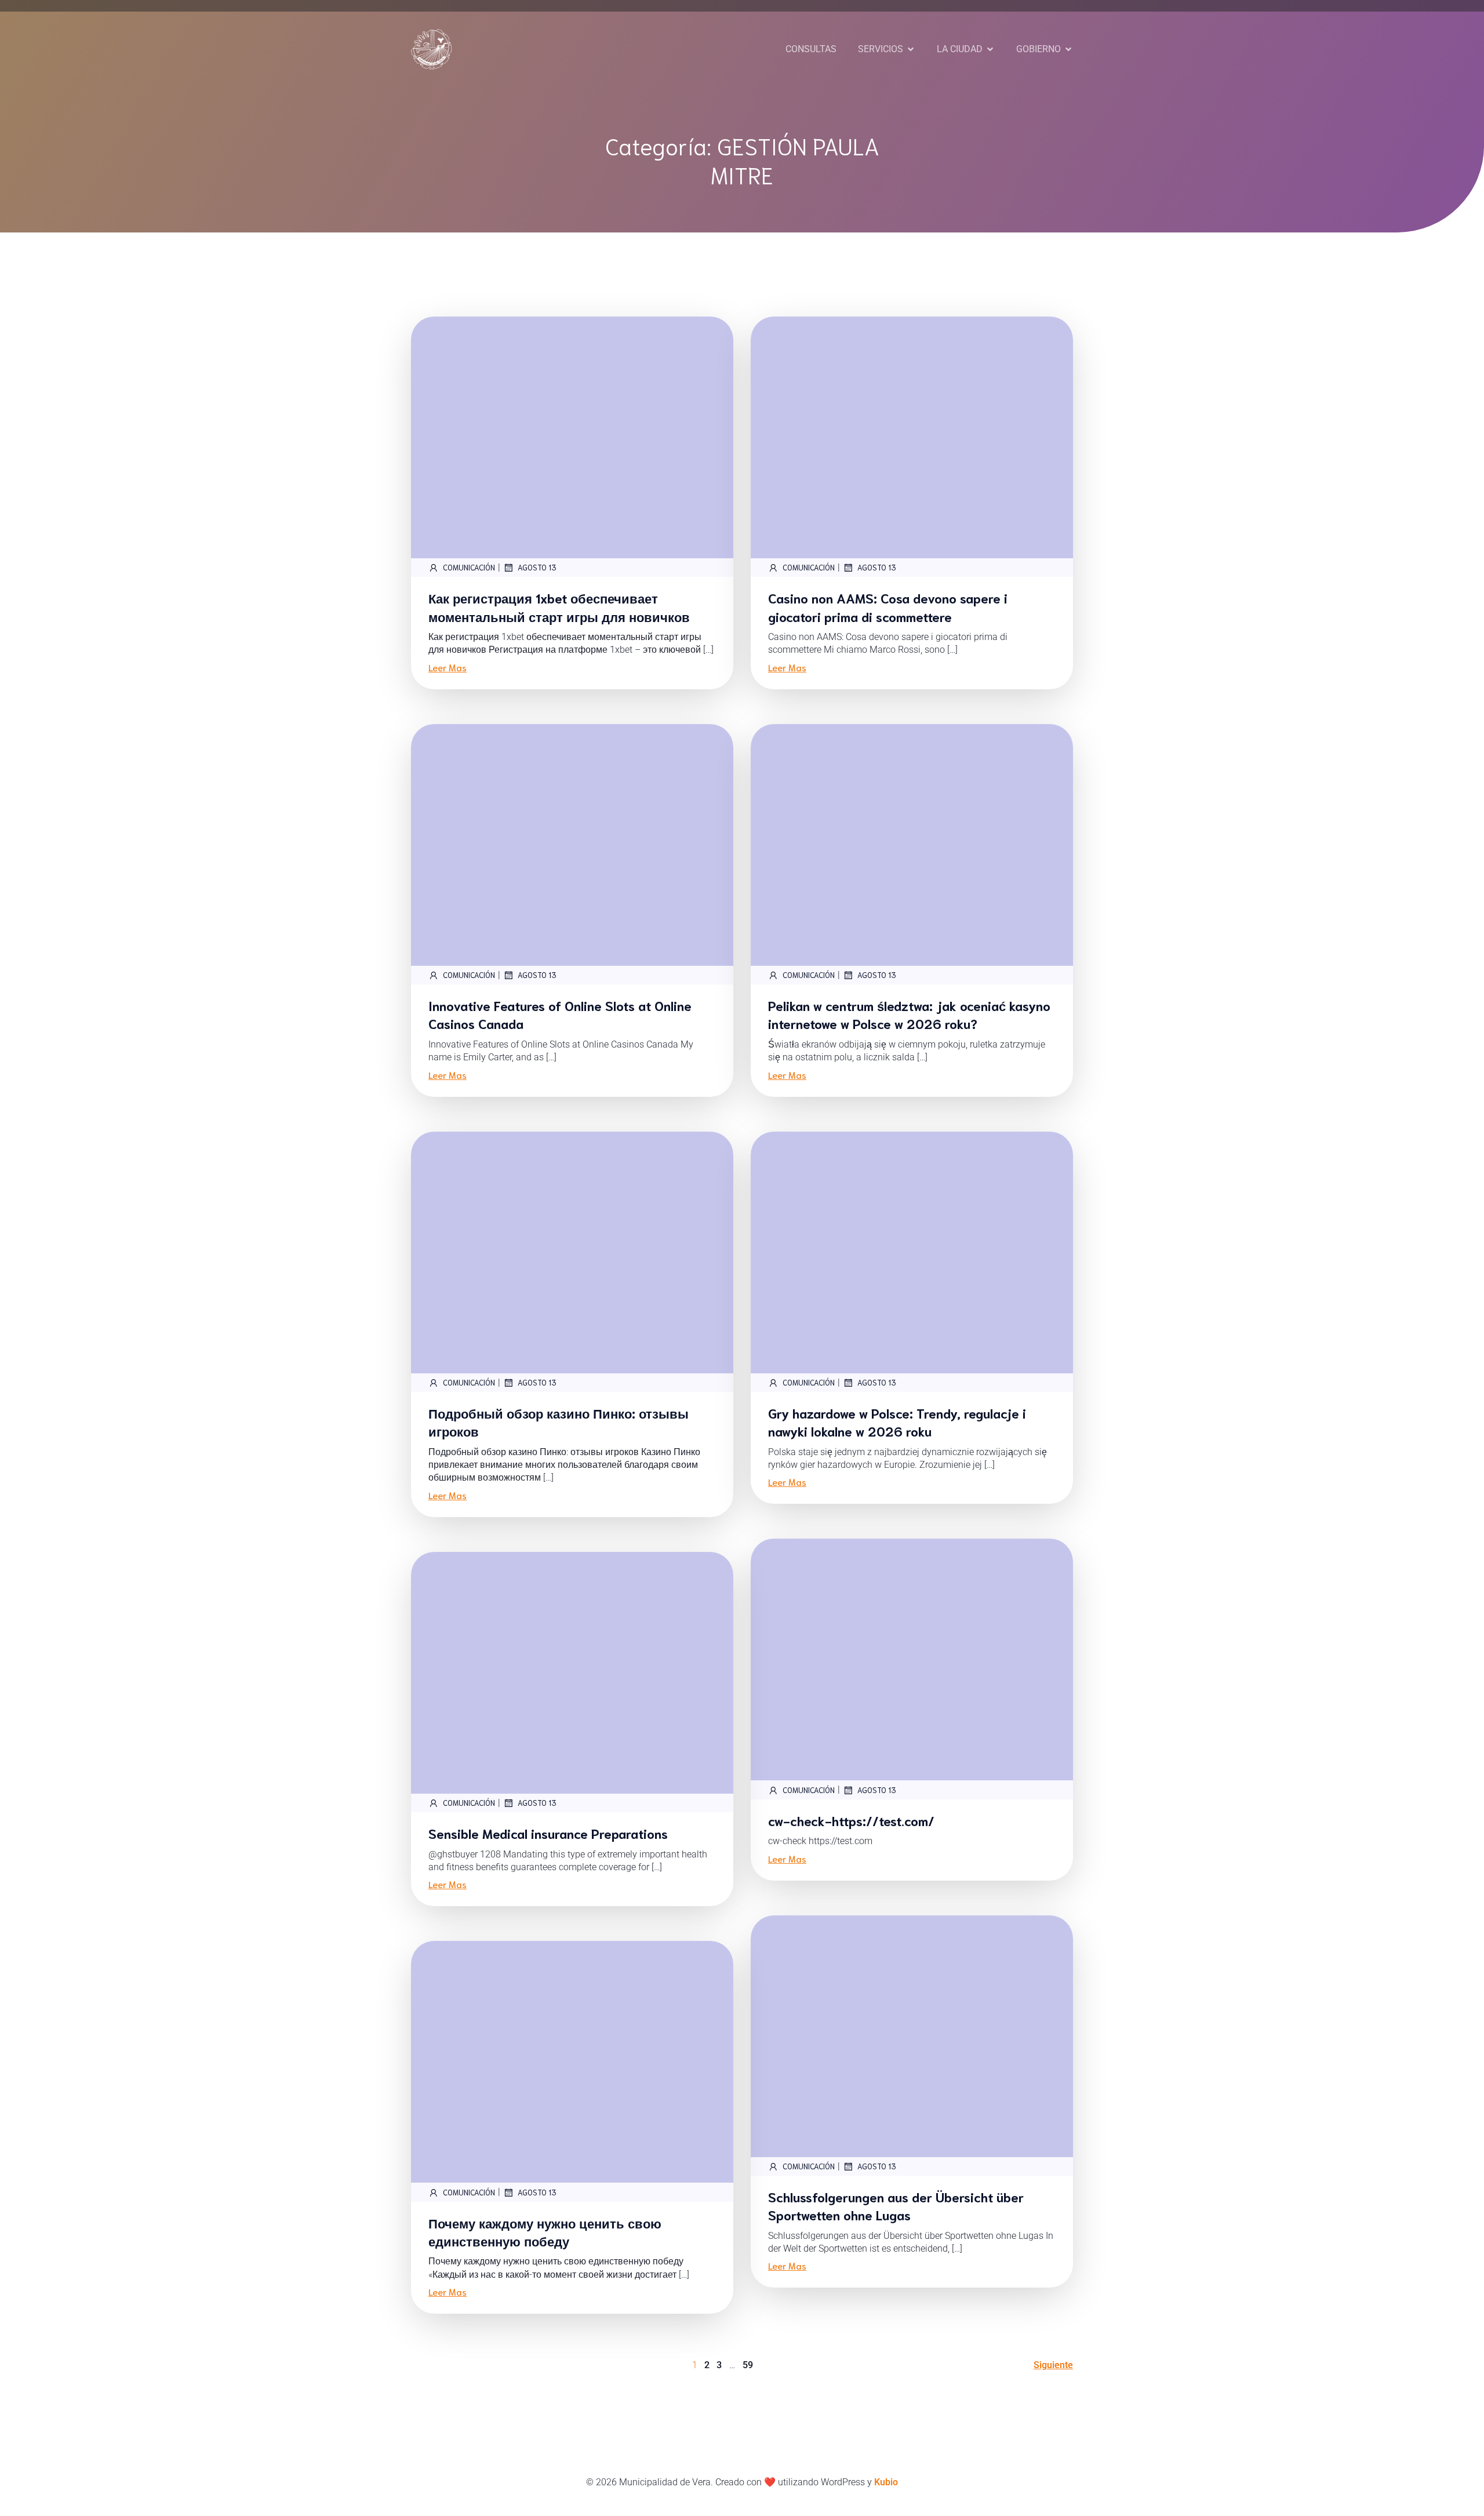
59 (748, 2365)
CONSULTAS (811, 49)
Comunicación (469, 567)
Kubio (886, 2482)
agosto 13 (537, 567)
